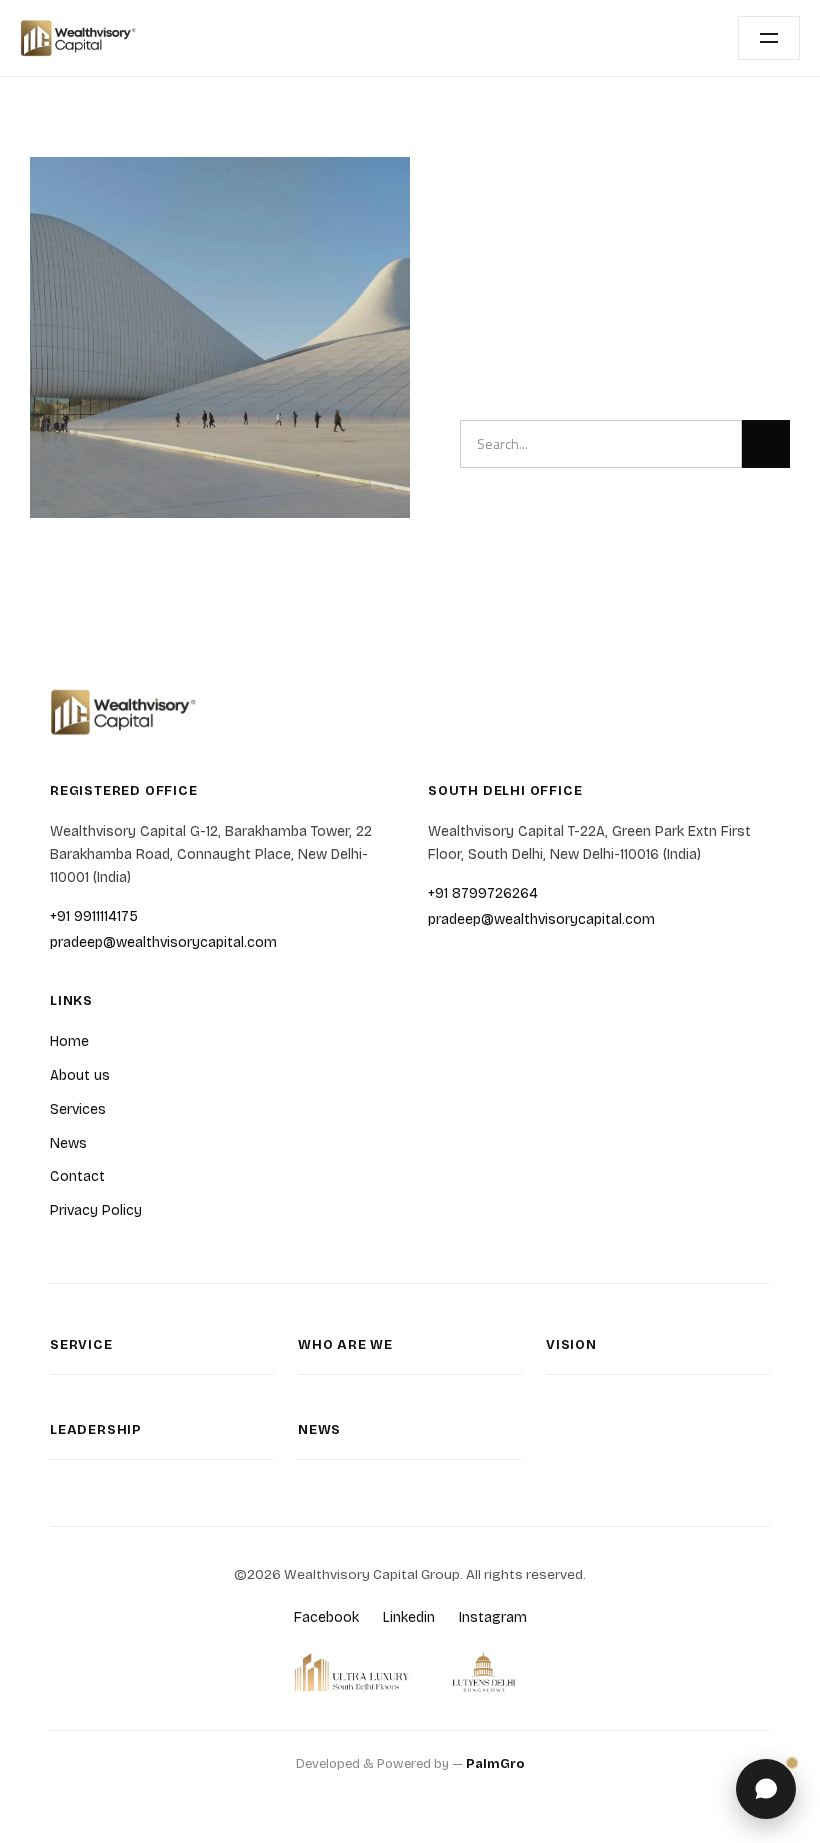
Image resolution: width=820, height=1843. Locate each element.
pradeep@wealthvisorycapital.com (163, 942)
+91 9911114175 (94, 916)
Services (78, 1109)
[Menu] (769, 38)
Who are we (345, 1345)
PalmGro (495, 1764)
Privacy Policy (96, 1210)
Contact (77, 1176)
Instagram (493, 1617)
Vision (571, 1345)
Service (81, 1345)
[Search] (766, 444)
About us (80, 1075)
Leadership (96, 1430)
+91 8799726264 (483, 893)
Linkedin (409, 1617)
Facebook (326, 1617)
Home (69, 1041)
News (68, 1143)
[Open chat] (766, 1789)
